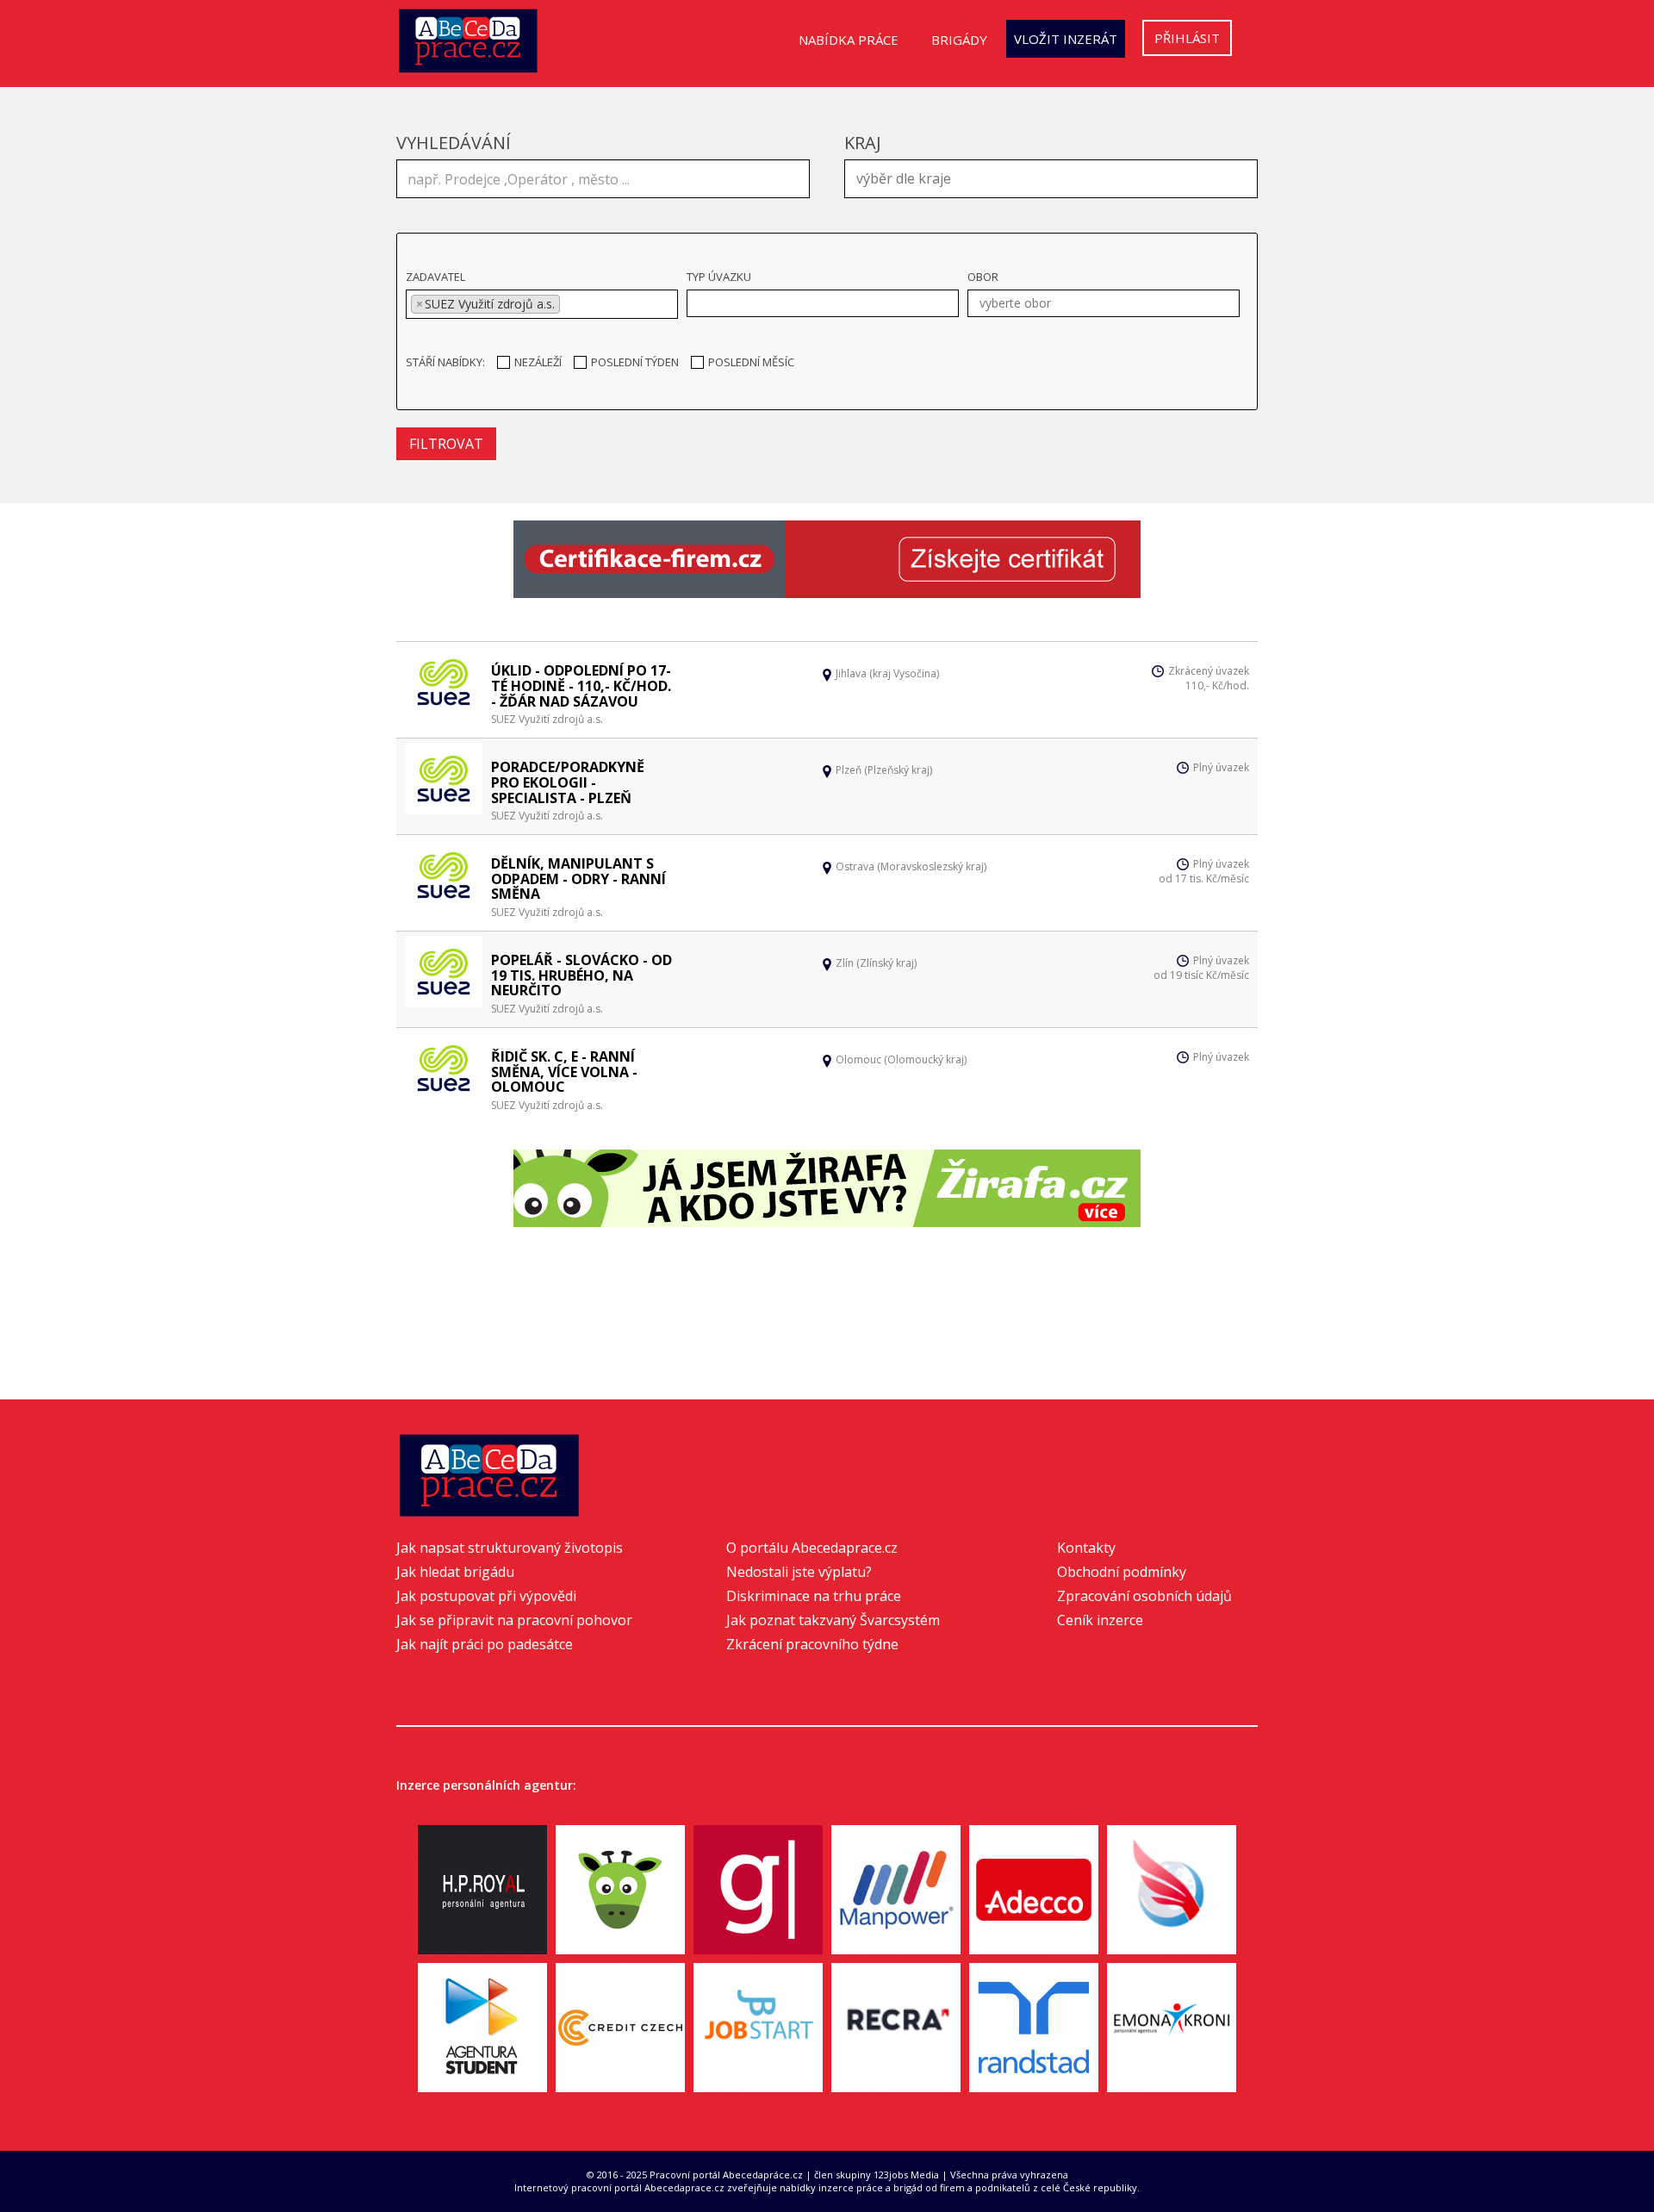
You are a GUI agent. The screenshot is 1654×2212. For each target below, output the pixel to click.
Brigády (959, 40)
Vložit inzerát (1066, 39)
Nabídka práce (849, 40)
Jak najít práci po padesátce (485, 1644)
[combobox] (1051, 179)
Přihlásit (1187, 38)
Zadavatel (435, 277)
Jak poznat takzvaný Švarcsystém (833, 1620)
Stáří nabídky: (445, 362)
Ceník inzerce (1100, 1620)
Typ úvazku (719, 277)
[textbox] (1055, 177)
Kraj (863, 143)
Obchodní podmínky (1122, 1572)
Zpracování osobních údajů (1144, 1596)
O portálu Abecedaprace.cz (812, 1548)
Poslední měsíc (751, 362)
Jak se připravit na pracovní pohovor (514, 1620)
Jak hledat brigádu (455, 1572)
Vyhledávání (454, 143)
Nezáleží (538, 362)
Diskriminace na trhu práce (814, 1596)
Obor (983, 277)
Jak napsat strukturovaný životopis (510, 1548)
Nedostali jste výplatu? (799, 1572)
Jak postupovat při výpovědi (486, 1596)
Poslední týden (635, 362)
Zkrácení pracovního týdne (812, 1644)
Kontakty (1086, 1548)
